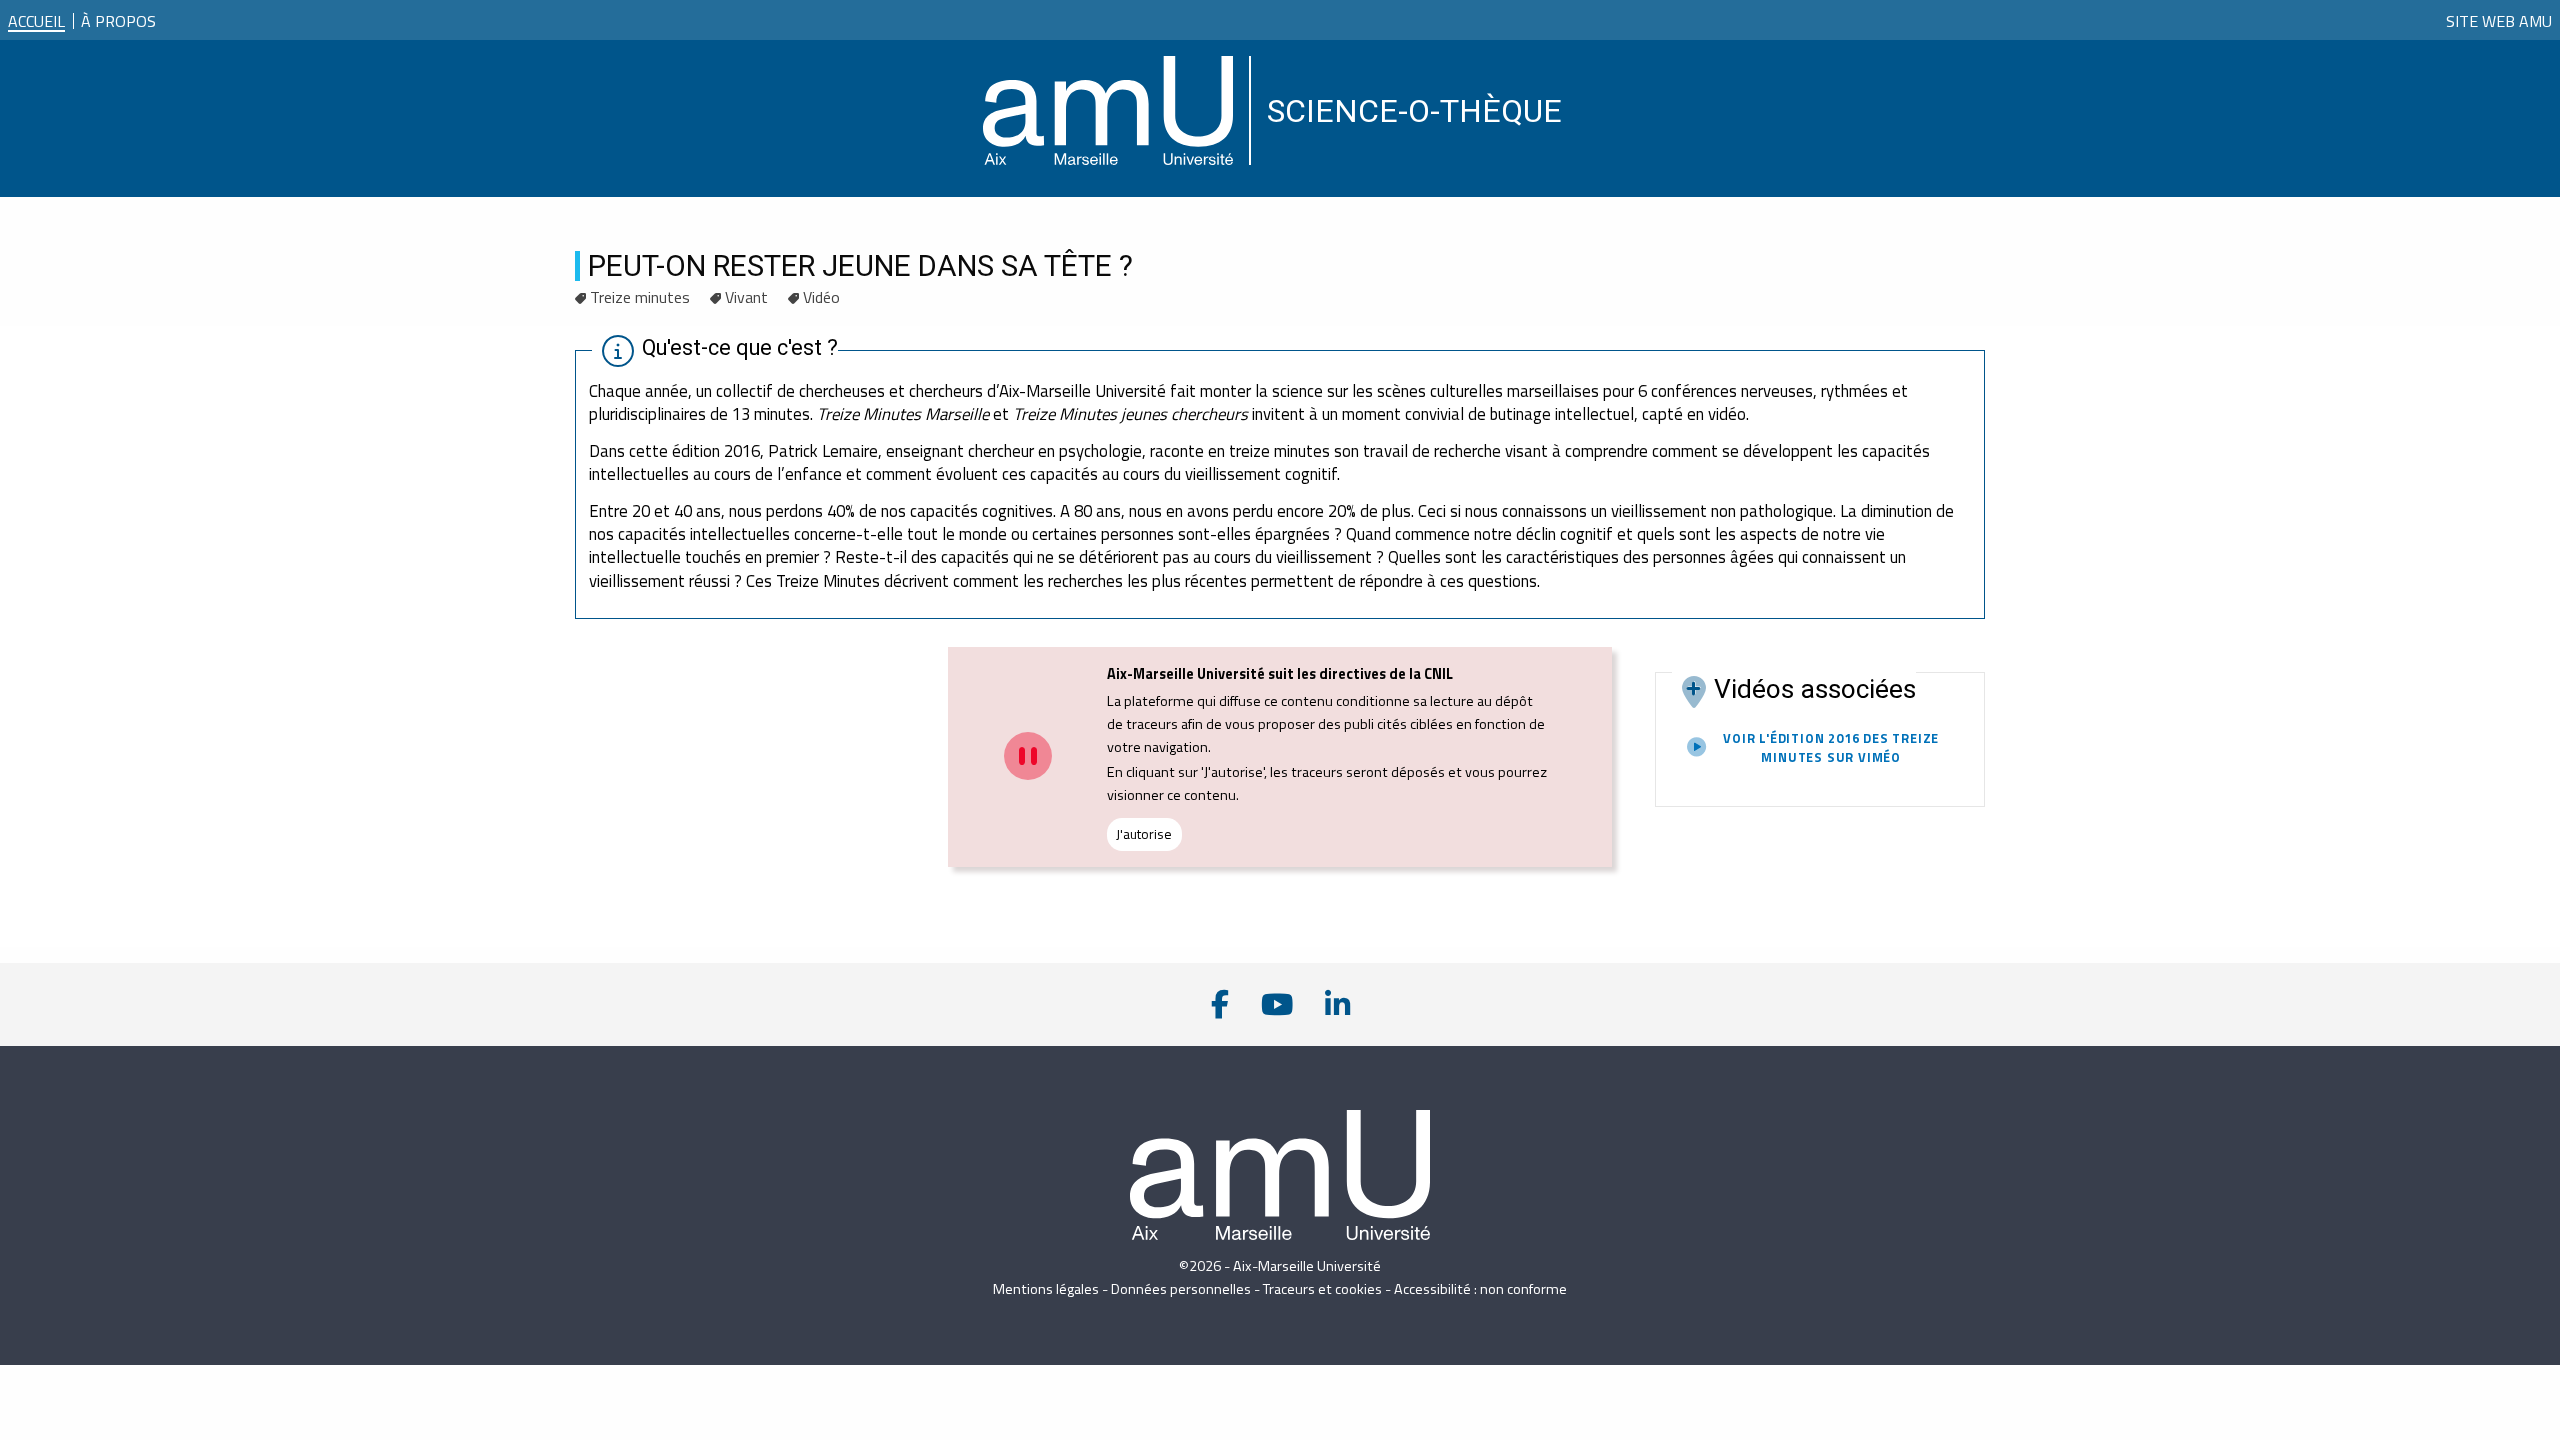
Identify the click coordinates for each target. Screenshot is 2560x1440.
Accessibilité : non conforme (1480, 1289)
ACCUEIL (36, 21)
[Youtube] (1277, 1004)
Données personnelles (1181, 1289)
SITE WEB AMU (2499, 21)
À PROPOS (118, 16)
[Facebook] (1220, 1004)
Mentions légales (1046, 1289)
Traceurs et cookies (1322, 1289)
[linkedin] (1337, 1004)
